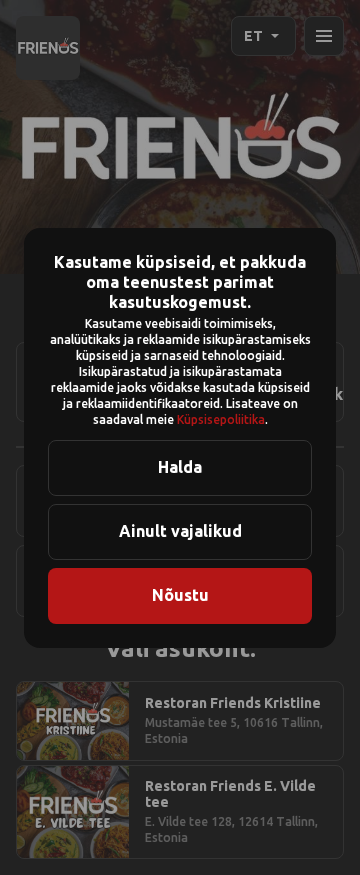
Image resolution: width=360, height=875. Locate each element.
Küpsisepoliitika (221, 419)
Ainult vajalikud (180, 531)
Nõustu (180, 595)
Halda (180, 467)
